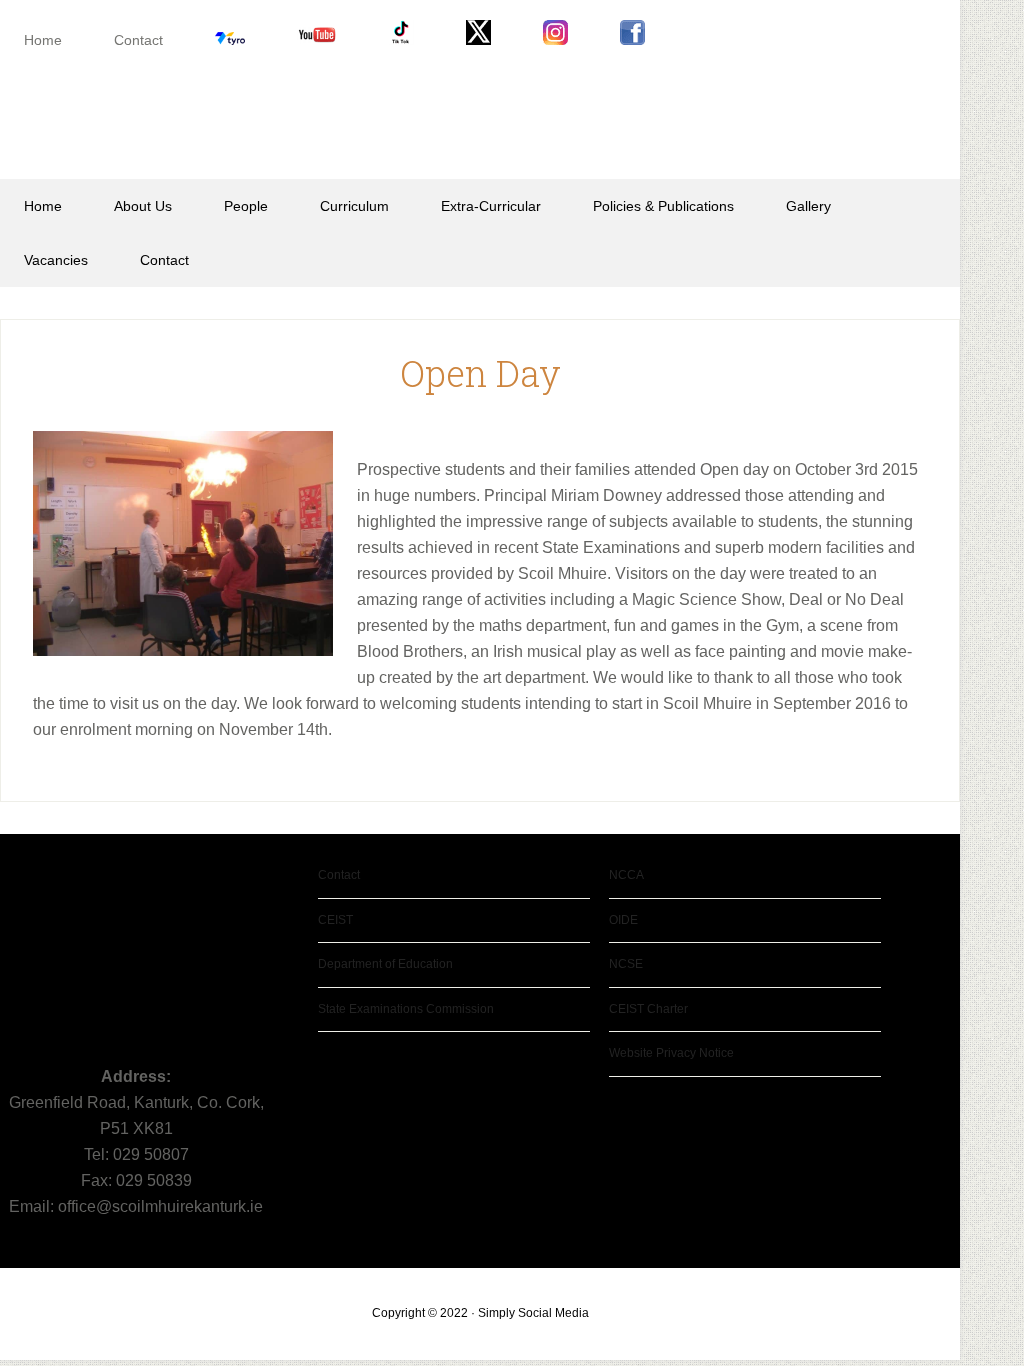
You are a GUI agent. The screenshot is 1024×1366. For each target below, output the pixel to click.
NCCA (626, 875)
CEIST (335, 920)
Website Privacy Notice (671, 1053)
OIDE (623, 920)
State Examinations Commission (406, 1009)
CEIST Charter (648, 1009)
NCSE (626, 964)
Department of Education (385, 964)
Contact (339, 875)
